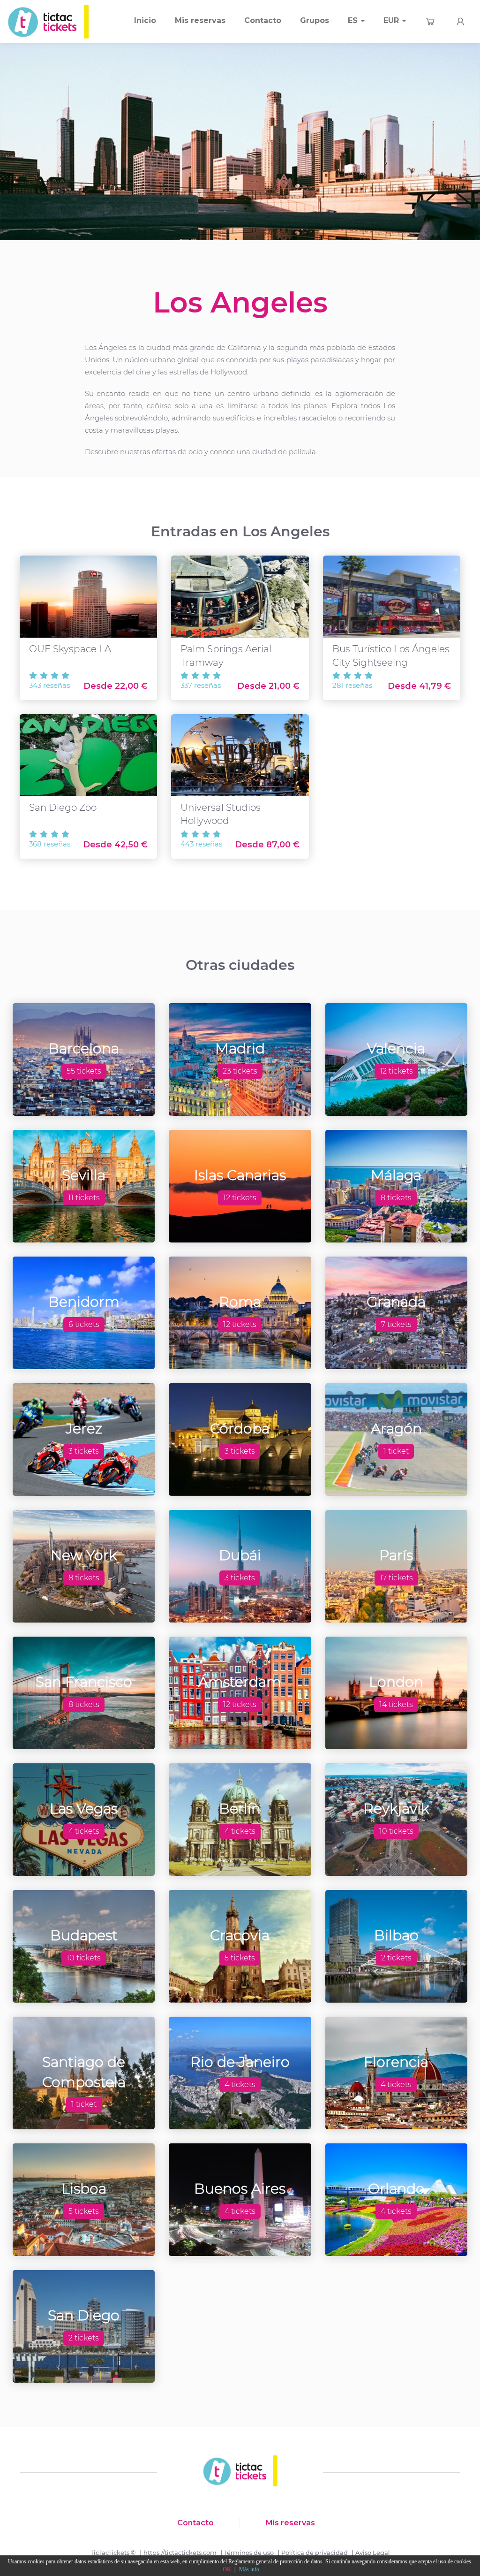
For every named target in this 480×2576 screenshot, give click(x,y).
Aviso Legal (373, 2553)
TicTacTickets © (113, 2553)
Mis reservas (200, 20)
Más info (249, 2569)
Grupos (315, 20)
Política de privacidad (315, 2553)
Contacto (263, 20)
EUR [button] (392, 20)
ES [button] (354, 20)
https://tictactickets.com (180, 2553)
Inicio (145, 20)
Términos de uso (249, 2553)
